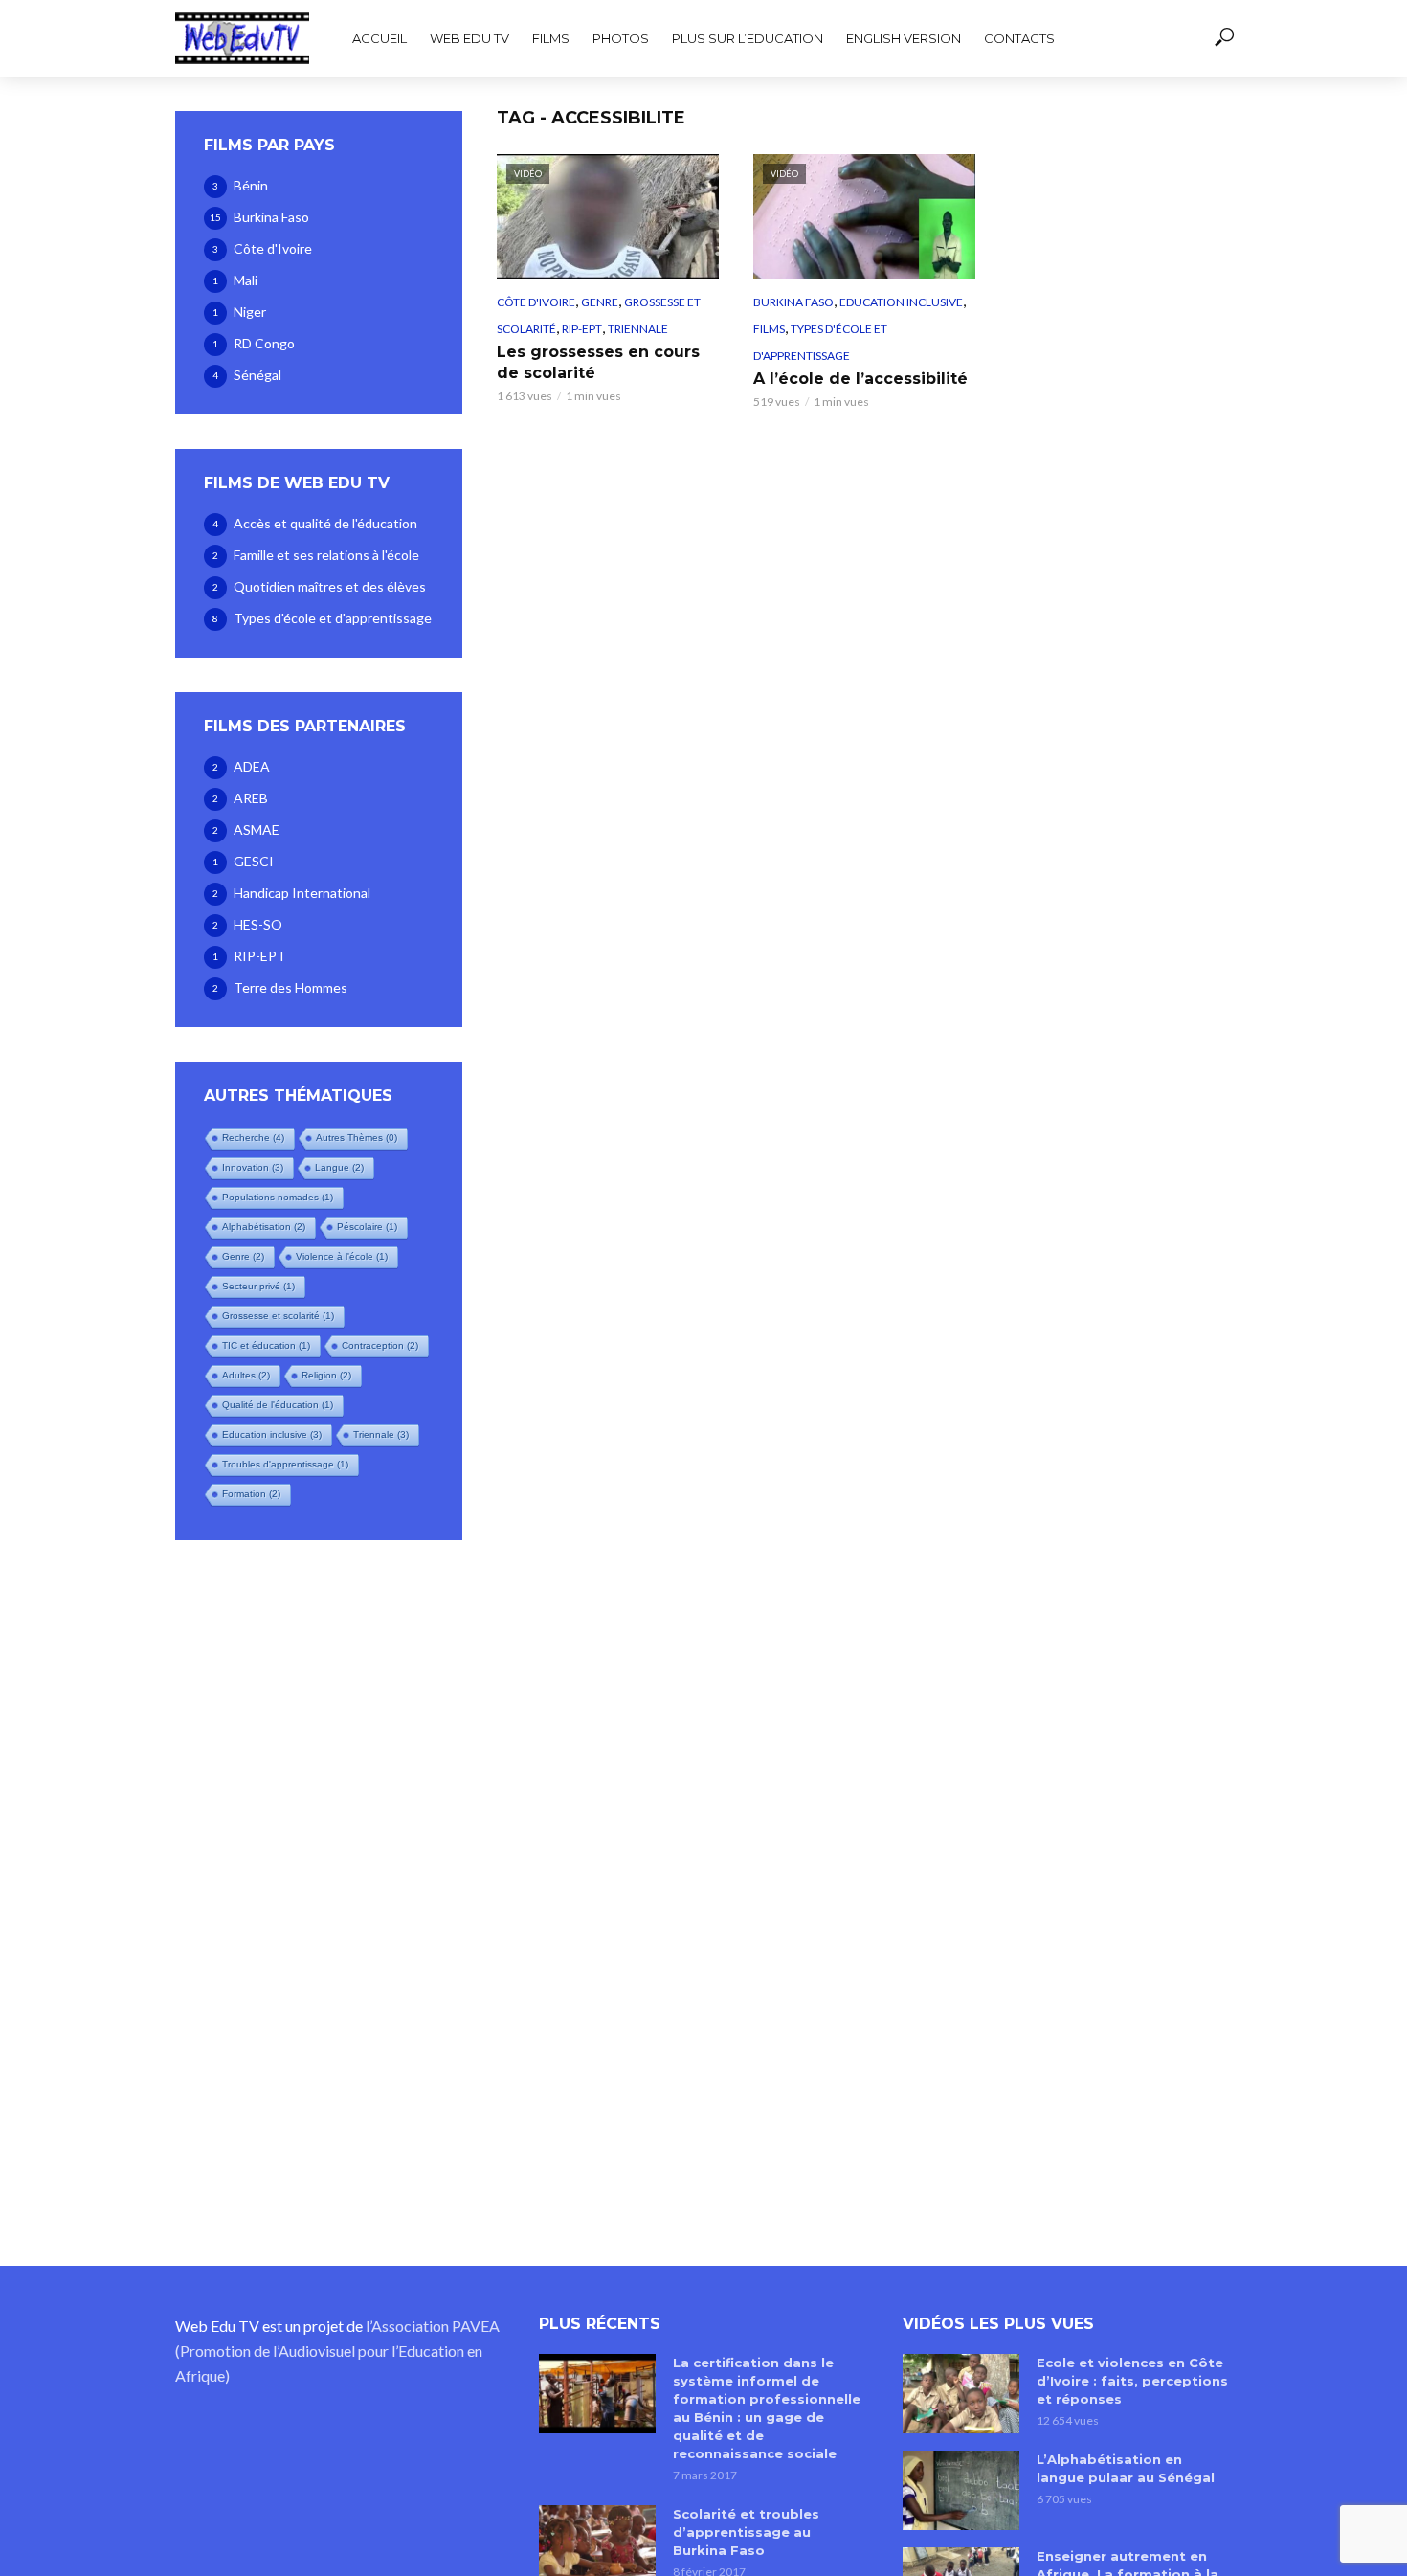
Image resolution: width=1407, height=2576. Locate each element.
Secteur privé (258, 1286)
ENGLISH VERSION (904, 38)
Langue (339, 1167)
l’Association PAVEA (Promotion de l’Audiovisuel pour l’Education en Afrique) (337, 2351)
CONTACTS (1019, 38)
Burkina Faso (793, 302)
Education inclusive (272, 1434)
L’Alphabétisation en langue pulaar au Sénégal (1126, 2468)
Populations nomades (278, 1197)
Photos (621, 38)
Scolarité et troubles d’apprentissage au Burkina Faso (746, 2532)
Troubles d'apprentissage (285, 1464)
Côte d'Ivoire (536, 302)
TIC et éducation (266, 1345)
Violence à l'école (342, 1256)
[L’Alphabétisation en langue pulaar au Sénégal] (961, 2490)
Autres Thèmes (357, 1138)
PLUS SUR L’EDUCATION (748, 38)
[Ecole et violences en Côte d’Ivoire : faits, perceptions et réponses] (961, 2393)
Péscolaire (367, 1227)
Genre (243, 1256)
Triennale (381, 1434)
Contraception (380, 1345)
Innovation (253, 1167)
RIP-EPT (582, 329)
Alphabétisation (264, 1227)
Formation (251, 1494)
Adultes (246, 1375)
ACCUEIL (380, 38)
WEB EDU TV (469, 38)
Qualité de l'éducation (278, 1405)
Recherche (253, 1138)
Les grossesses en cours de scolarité (598, 362)
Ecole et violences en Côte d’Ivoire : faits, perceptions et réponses (1132, 2381)
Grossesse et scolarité (278, 1316)
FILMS (551, 38)
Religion (326, 1375)
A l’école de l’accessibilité (860, 379)
